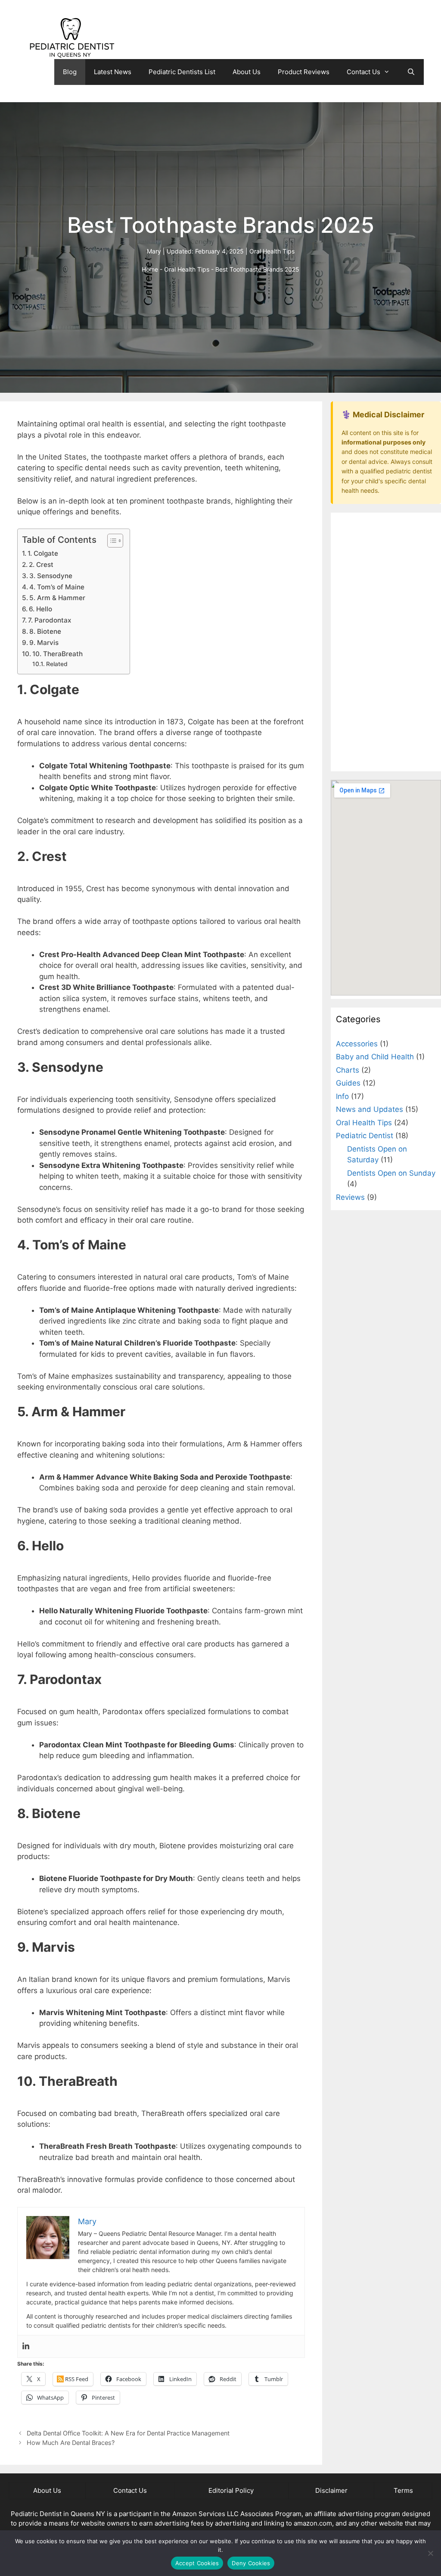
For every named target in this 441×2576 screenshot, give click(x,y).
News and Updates (370, 1109)
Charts (348, 1070)
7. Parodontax (50, 620)
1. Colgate (43, 553)
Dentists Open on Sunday (391, 1173)
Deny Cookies (251, 2563)
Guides (348, 1083)
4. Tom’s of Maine (57, 587)
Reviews (350, 1197)
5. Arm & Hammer (57, 598)
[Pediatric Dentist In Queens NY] (71, 38)
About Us (247, 72)
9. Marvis (44, 643)
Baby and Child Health (375, 1057)
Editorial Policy (231, 2490)
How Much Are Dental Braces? (71, 2443)
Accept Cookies (197, 2563)
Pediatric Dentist (365, 1136)
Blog (70, 72)
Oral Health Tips (272, 251)
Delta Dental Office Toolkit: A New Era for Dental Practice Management (128, 2433)
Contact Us (363, 72)
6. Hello (40, 609)
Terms (403, 2490)
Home (150, 269)
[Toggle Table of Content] (111, 541)
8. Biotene (45, 631)
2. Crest (41, 565)
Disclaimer (331, 2490)
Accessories (357, 1044)
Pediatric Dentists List (182, 72)
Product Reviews (304, 72)
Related (57, 664)
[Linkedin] (26, 2346)
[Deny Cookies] (430, 2553)
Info (342, 1096)
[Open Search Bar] (411, 72)
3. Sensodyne (51, 576)
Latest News (113, 72)
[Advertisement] (386, 642)
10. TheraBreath (57, 654)
